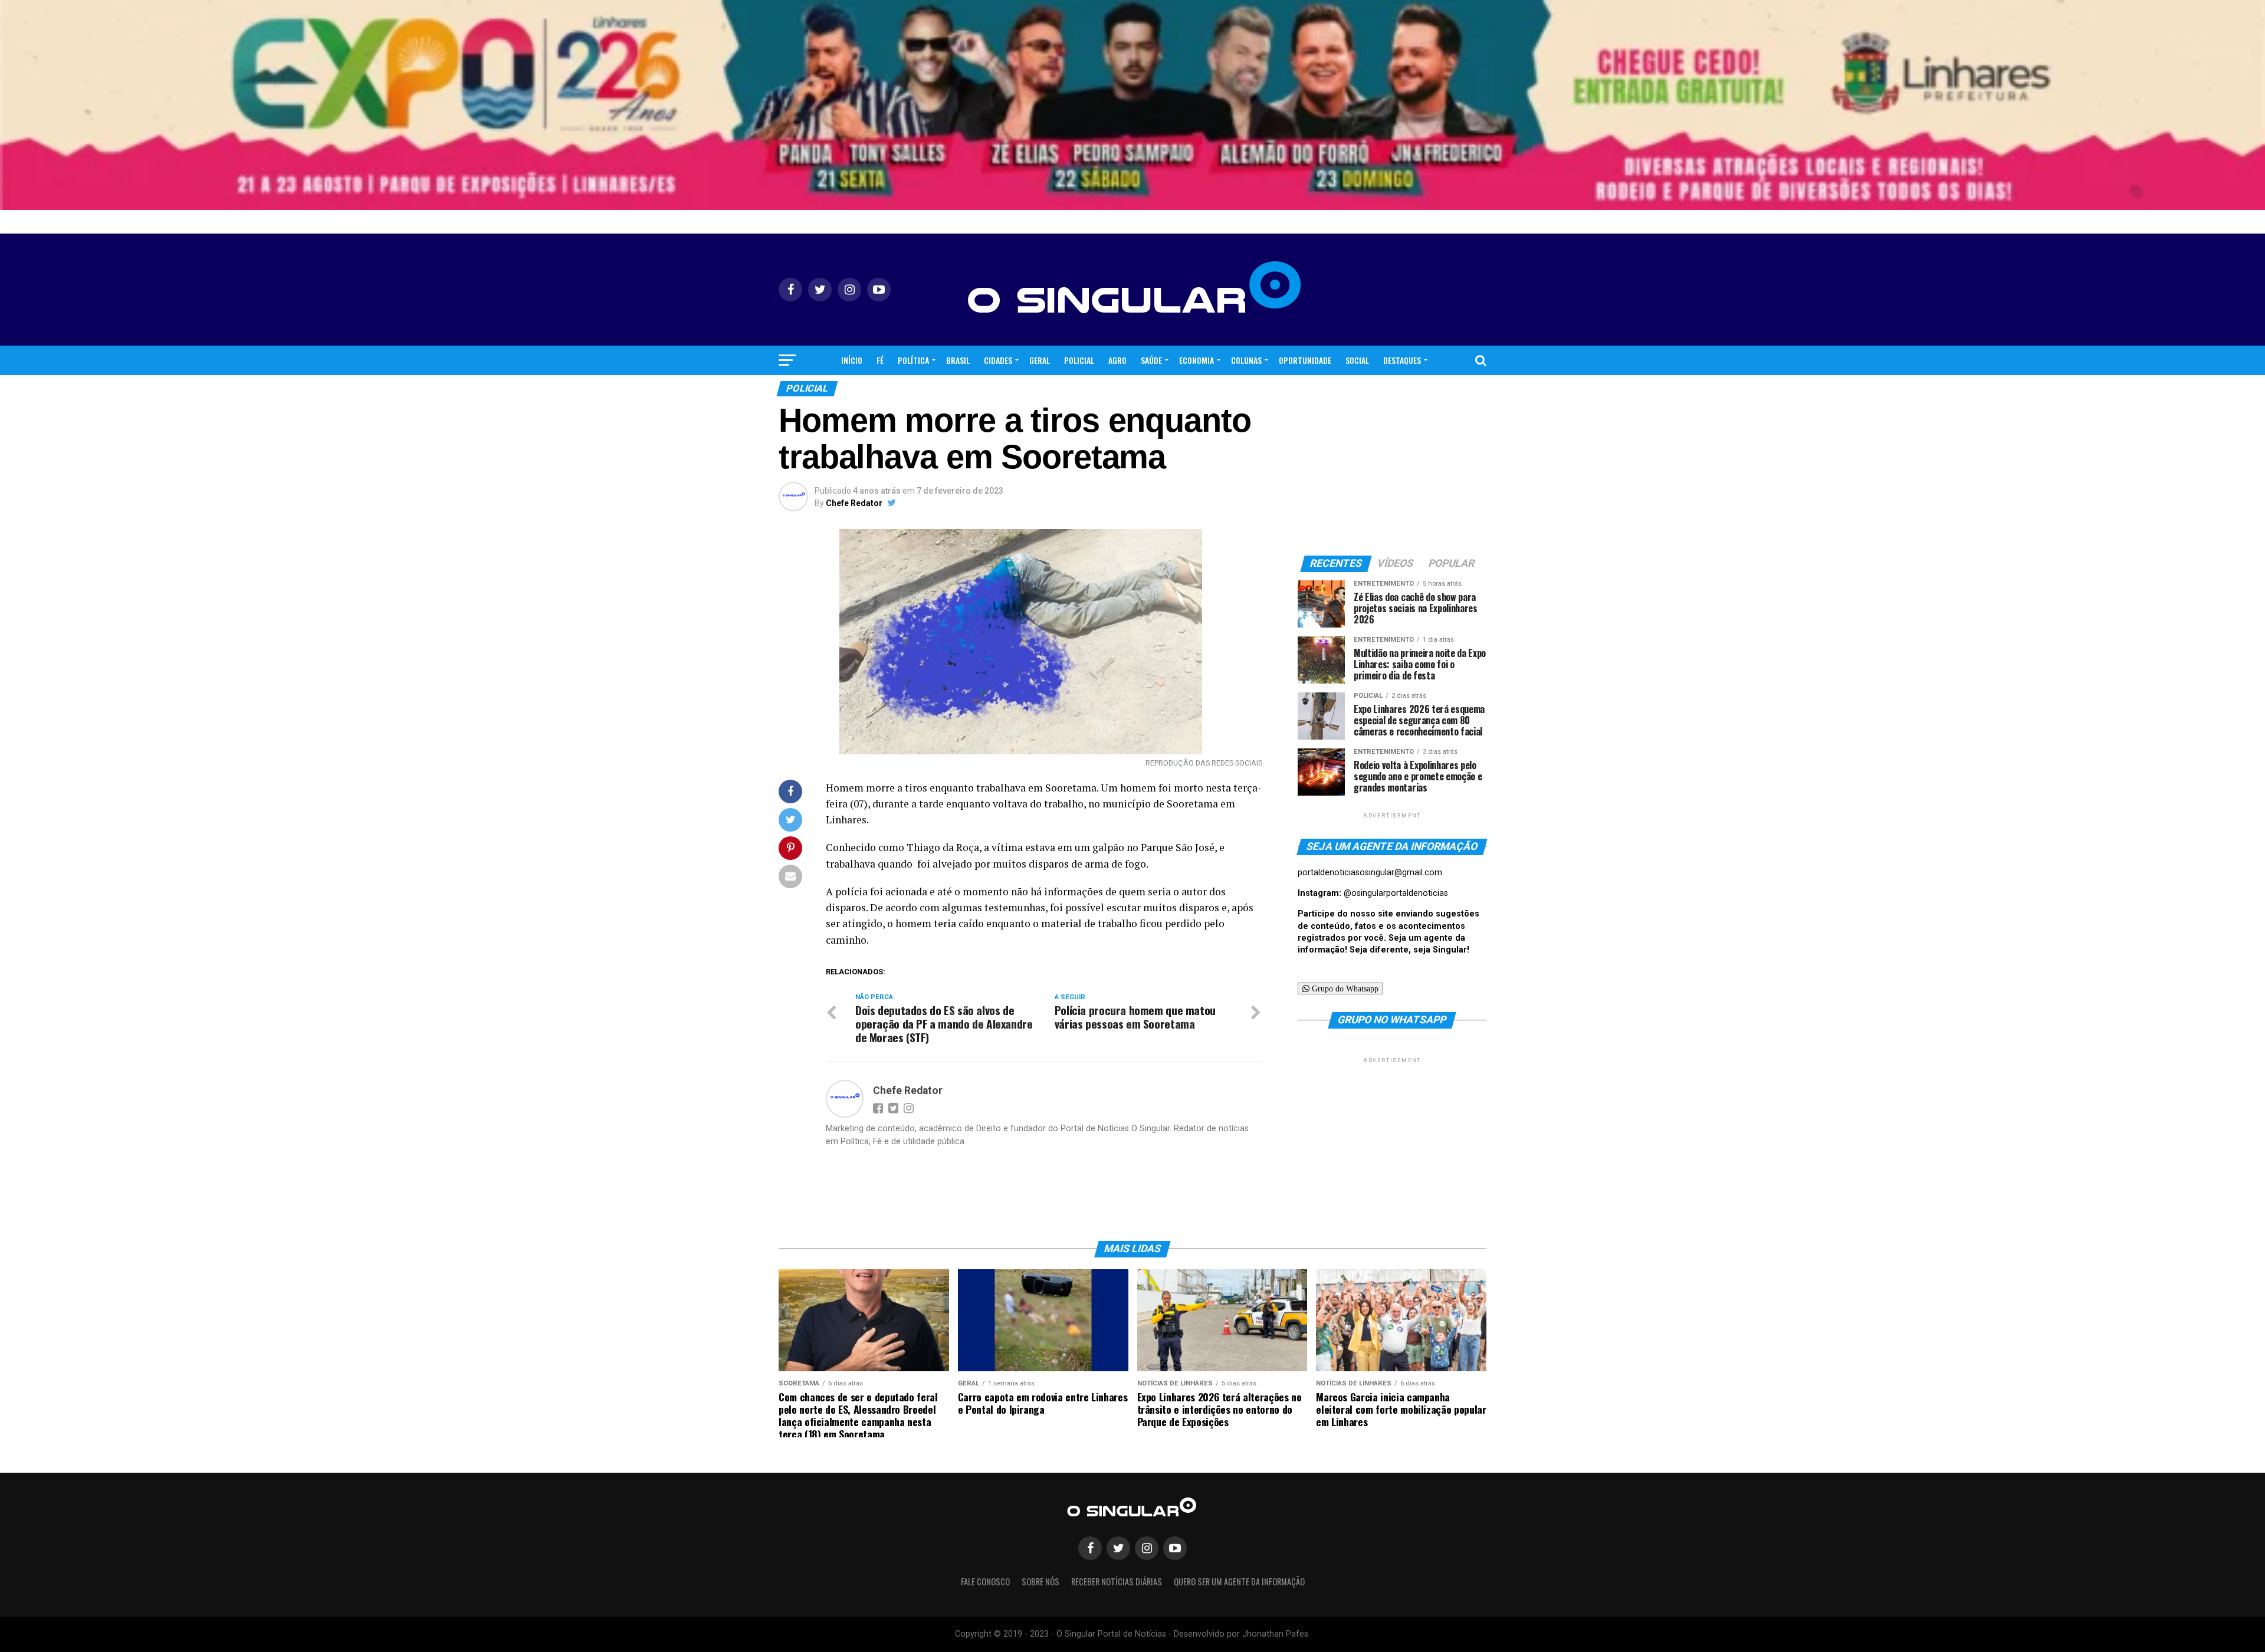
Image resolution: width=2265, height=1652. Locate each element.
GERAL (1040, 360)
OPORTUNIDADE (1305, 360)
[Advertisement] (1392, 1139)
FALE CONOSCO (985, 1582)
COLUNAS (1246, 360)
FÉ (880, 360)
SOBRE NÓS (1040, 1582)
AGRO (1117, 360)
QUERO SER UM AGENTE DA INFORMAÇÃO (1239, 1582)
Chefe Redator (854, 503)
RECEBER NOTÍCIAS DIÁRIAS (1117, 1582)
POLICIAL (1079, 360)
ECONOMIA (1196, 360)
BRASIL (958, 360)
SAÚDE (1151, 360)
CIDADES (998, 360)
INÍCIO (852, 360)
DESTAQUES (1402, 360)
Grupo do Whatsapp (1344, 988)
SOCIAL (1357, 360)
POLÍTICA (913, 360)
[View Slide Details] (1132, 105)
